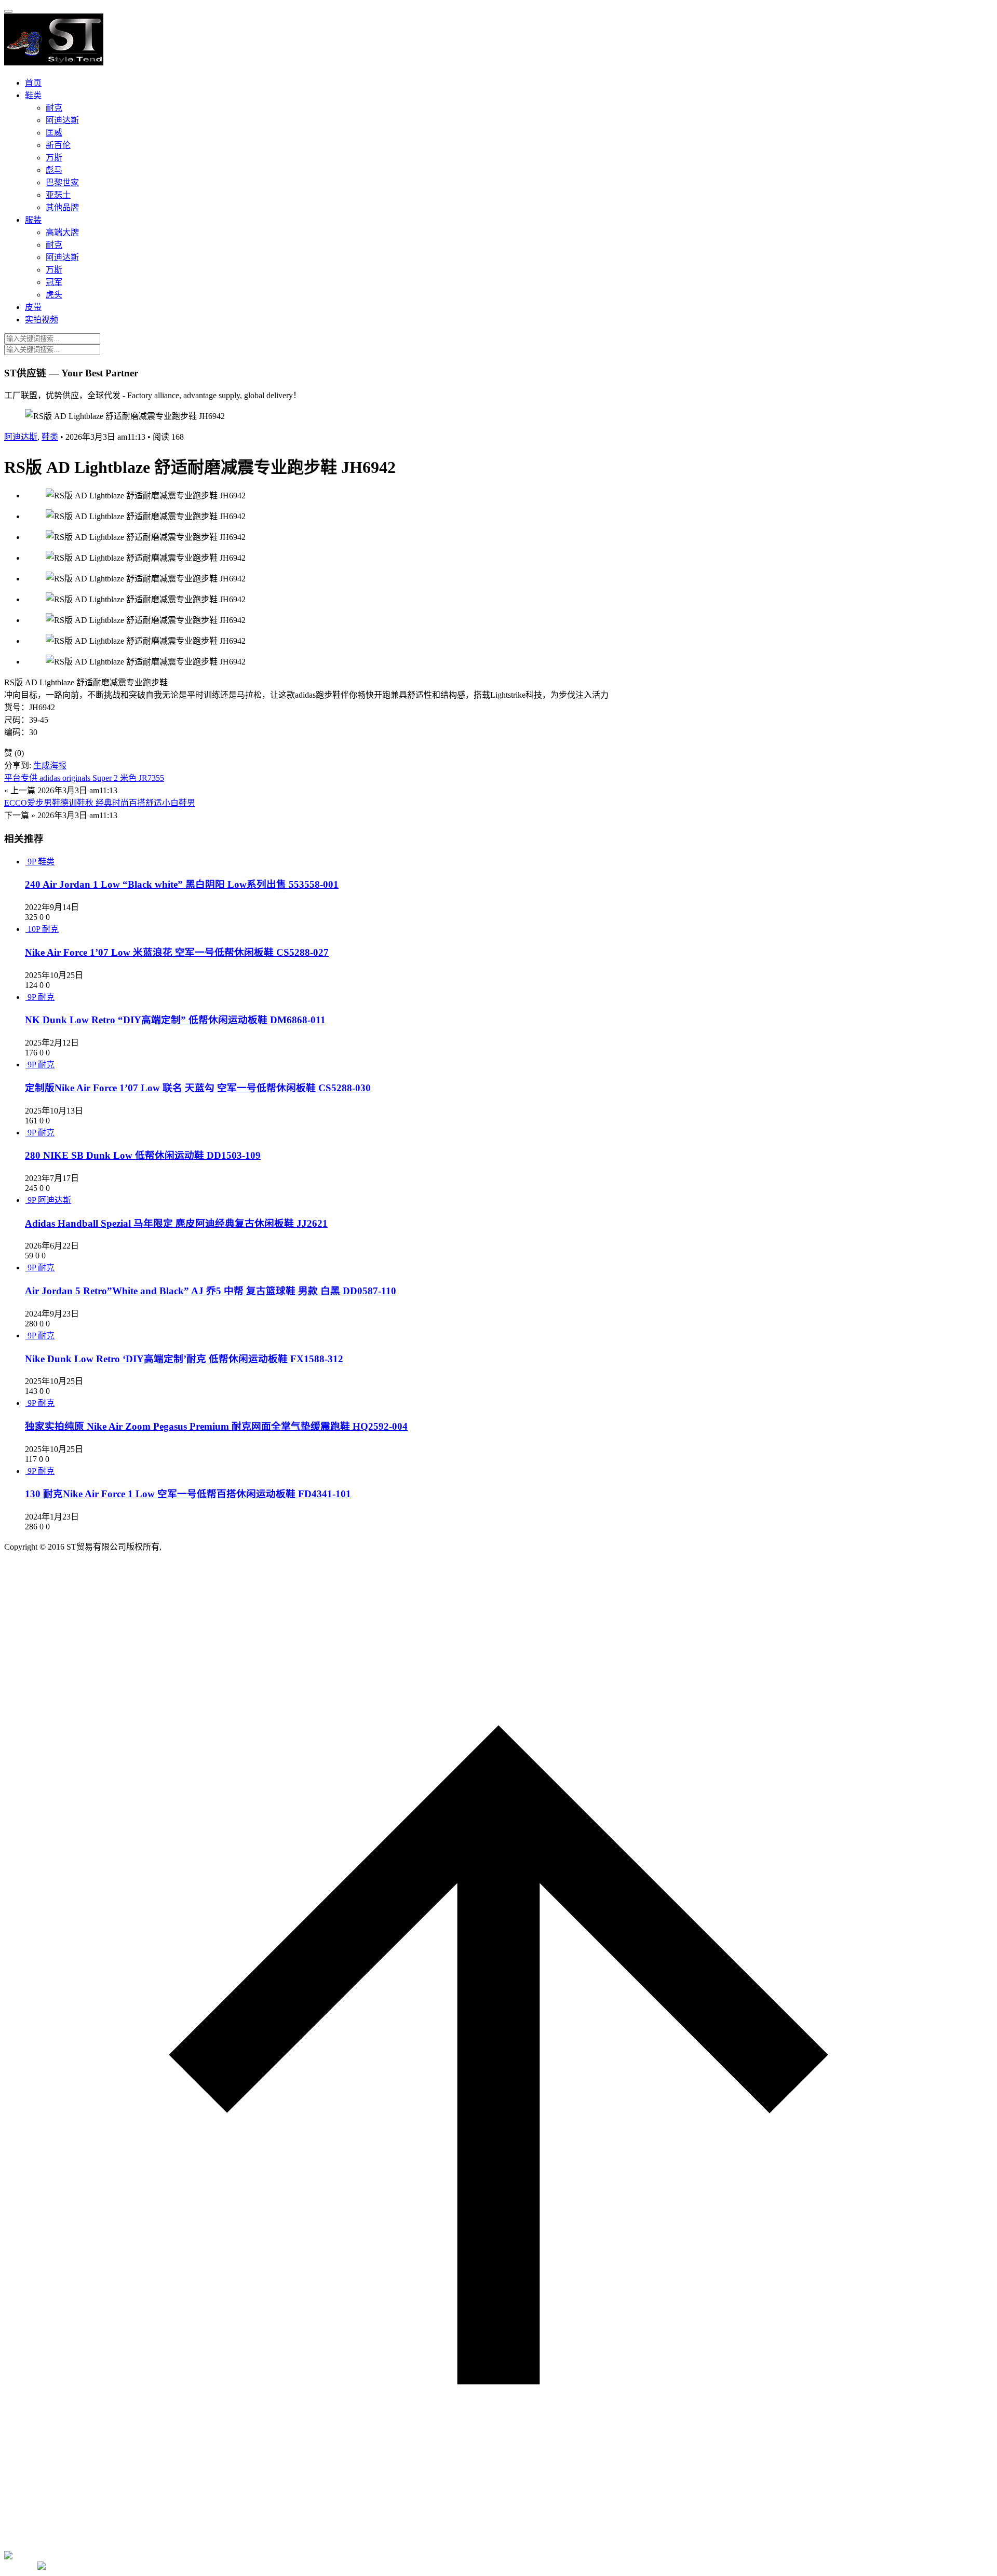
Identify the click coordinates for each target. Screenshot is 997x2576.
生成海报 (50, 765)
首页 (33, 83)
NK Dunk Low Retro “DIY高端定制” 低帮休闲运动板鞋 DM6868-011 (175, 1020)
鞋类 (33, 95)
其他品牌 (62, 207)
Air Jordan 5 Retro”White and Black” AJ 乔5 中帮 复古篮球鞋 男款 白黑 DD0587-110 (211, 1291)
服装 (33, 220)
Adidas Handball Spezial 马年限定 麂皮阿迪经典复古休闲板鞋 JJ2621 (176, 1223)
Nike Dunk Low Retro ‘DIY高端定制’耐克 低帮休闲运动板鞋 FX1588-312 (184, 1359)
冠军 (54, 282)
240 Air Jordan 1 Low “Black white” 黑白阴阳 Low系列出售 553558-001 (182, 884)
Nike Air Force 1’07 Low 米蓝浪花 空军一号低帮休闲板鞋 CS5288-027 (177, 952)
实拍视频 (42, 320)
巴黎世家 (62, 182)
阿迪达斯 (62, 120)
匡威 (54, 133)
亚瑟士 (58, 195)
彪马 (54, 170)
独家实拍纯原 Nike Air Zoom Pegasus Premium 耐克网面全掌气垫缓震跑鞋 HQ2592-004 (216, 1426)
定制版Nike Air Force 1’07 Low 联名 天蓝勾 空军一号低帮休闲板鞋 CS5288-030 (198, 1088)
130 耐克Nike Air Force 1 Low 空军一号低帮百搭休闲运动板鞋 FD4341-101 (188, 1494)
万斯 (54, 158)
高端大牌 (62, 232)
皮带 (33, 307)
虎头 (54, 295)
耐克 (54, 108)
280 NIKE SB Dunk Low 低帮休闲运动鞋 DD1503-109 (143, 1155)
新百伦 (58, 145)
